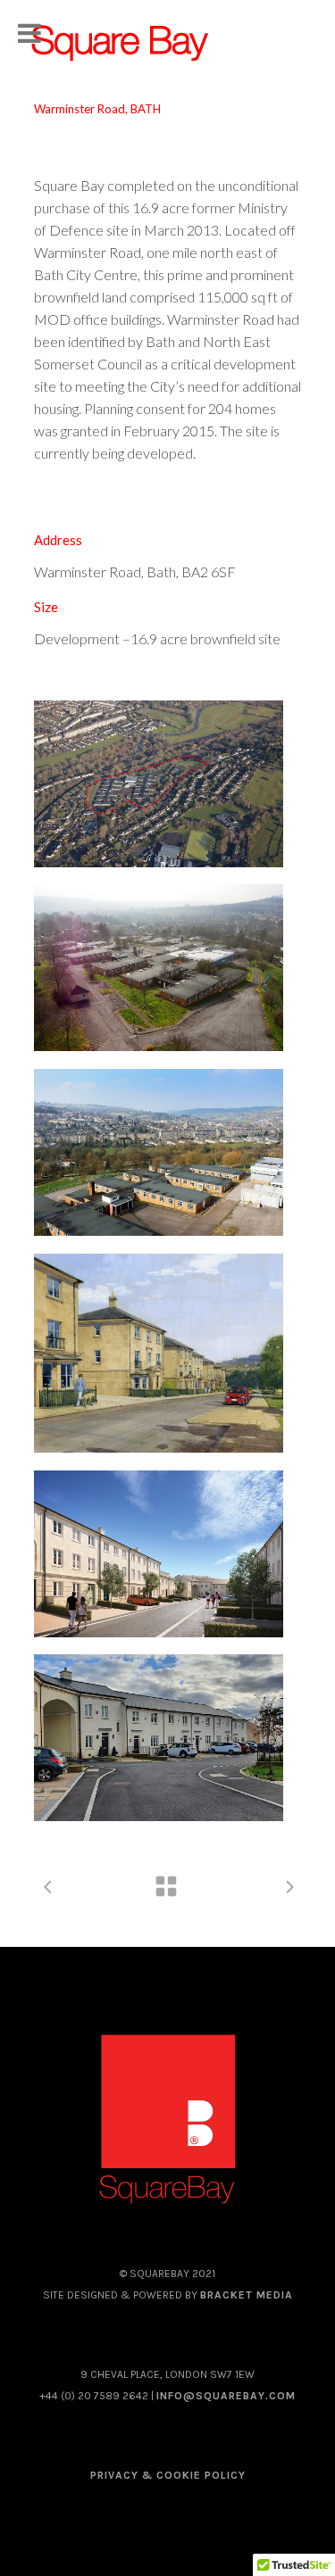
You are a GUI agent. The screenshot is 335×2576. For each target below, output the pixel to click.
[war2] (159, 784)
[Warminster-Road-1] (159, 1738)
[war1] (159, 1554)
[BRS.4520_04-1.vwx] (159, 1353)
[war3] (159, 1152)
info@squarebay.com (226, 2396)
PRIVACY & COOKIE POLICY (168, 2475)
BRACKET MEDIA (247, 2295)
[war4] (159, 968)
